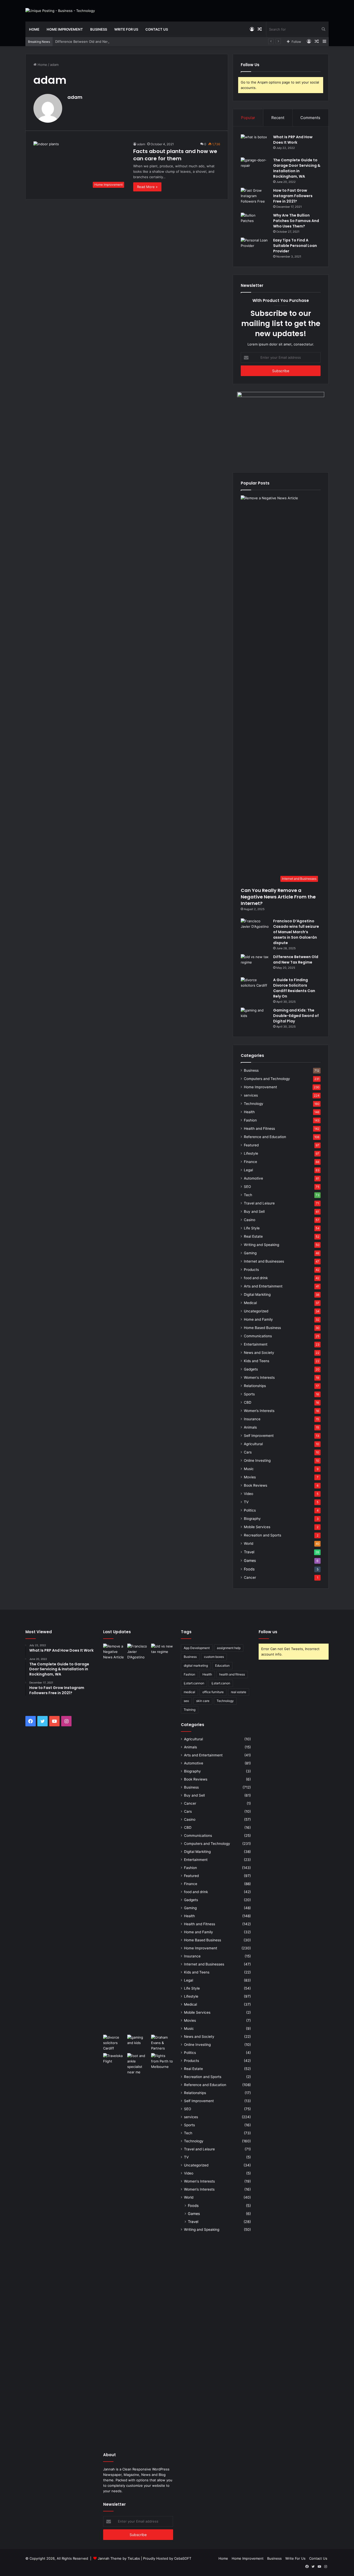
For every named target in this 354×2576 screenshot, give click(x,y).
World (249, 1543)
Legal (248, 1170)
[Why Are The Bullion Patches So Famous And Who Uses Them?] (255, 222)
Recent (278, 118)
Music (249, 1469)
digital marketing (196, 1666)
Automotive (253, 1178)
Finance (250, 1162)
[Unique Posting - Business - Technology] (60, 11)
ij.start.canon (221, 1683)
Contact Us (157, 29)
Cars (248, 1452)
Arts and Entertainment (263, 1286)
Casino (250, 1220)
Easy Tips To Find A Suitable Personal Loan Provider (295, 246)
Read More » (147, 187)
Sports (249, 1394)
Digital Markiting (257, 1294)
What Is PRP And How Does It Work (293, 140)
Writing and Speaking (261, 1245)
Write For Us (126, 29)
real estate (239, 1692)
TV (246, 1502)
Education (222, 1666)
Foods (249, 1569)
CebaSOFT (183, 2558)
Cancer (250, 1577)
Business (99, 29)
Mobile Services (257, 1527)
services (251, 1095)
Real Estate (253, 1236)
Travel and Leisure (259, 1203)
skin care (203, 1701)
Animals (250, 1427)
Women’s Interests (259, 1411)
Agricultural (253, 1444)
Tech (248, 1195)
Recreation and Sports (263, 1535)
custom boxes (214, 1657)
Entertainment (256, 1344)
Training (190, 1710)
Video (249, 1494)
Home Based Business (262, 1328)
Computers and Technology (267, 1079)
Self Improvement (259, 1436)
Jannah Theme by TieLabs (119, 2558)
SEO (247, 1187)
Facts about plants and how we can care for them (175, 155)
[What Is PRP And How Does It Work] (255, 144)
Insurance (252, 1419)
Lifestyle (251, 1153)
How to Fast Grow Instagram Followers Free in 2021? (293, 196)
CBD (248, 1402)
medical (189, 1692)
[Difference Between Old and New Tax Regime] (255, 964)
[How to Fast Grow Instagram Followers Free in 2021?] (255, 198)
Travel (249, 1552)
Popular (248, 118)
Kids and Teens (257, 1361)
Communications (258, 1336)
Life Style (252, 1228)
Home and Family (258, 1319)
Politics (250, 1510)
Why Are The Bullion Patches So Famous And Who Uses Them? (296, 221)
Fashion (250, 1120)
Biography (252, 1519)
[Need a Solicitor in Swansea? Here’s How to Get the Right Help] (162, 2043)
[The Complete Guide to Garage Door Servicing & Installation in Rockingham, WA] (255, 167)
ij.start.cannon (194, 1683)
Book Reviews (256, 1485)
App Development (197, 1648)
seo (186, 1701)
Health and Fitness (259, 1128)
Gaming (250, 1253)
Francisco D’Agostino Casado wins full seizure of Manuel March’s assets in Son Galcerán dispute (296, 932)
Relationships (255, 1386)
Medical (250, 1303)
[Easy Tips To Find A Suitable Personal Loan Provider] (255, 247)
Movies (250, 1477)
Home (34, 29)
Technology (254, 1104)
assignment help (229, 1648)
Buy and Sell (254, 1211)
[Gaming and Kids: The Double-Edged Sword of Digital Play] (255, 1017)
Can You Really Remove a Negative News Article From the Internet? (278, 897)
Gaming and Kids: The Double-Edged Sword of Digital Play (296, 1016)
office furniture (213, 1692)
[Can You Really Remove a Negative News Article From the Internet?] (114, 1838)
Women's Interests (259, 1377)
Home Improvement (65, 29)
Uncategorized (256, 1311)
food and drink (256, 1278)
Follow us (268, 1632)
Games (250, 1560)
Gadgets (251, 1369)
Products (251, 1270)
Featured (251, 1145)
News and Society (259, 1353)
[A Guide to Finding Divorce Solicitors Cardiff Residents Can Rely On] (255, 987)
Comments (310, 118)
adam (75, 97)
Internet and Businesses (264, 1261)
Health (249, 1112)
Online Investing (257, 1460)
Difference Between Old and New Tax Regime (92, 41)
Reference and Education (265, 1137)
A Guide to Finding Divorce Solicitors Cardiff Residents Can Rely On (294, 988)
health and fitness (232, 1674)
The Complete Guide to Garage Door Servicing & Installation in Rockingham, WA (297, 168)
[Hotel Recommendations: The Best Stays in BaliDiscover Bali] (114, 2060)
